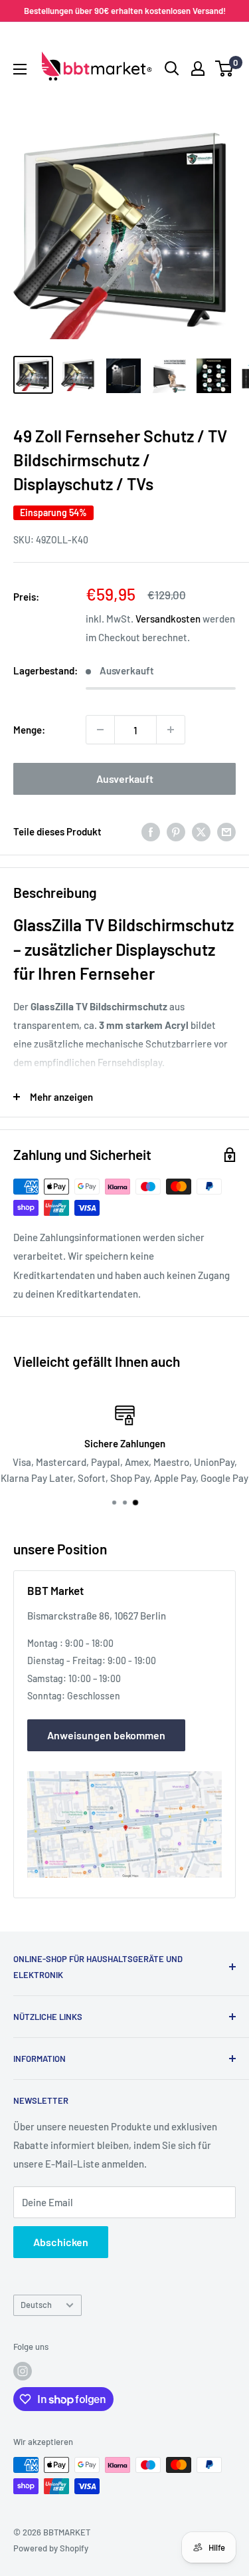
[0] (225, 69)
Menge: (29, 730)
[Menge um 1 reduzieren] (100, 730)
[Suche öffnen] (172, 69)
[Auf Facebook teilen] (151, 831)
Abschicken (61, 2242)
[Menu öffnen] (20, 69)
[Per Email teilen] (226, 831)
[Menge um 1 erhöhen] (171, 730)
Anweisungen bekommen (106, 1735)
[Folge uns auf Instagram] (23, 2371)
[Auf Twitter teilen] (201, 831)
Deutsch (36, 2305)
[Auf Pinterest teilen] (176, 831)
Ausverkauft (125, 779)
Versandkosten (168, 619)
